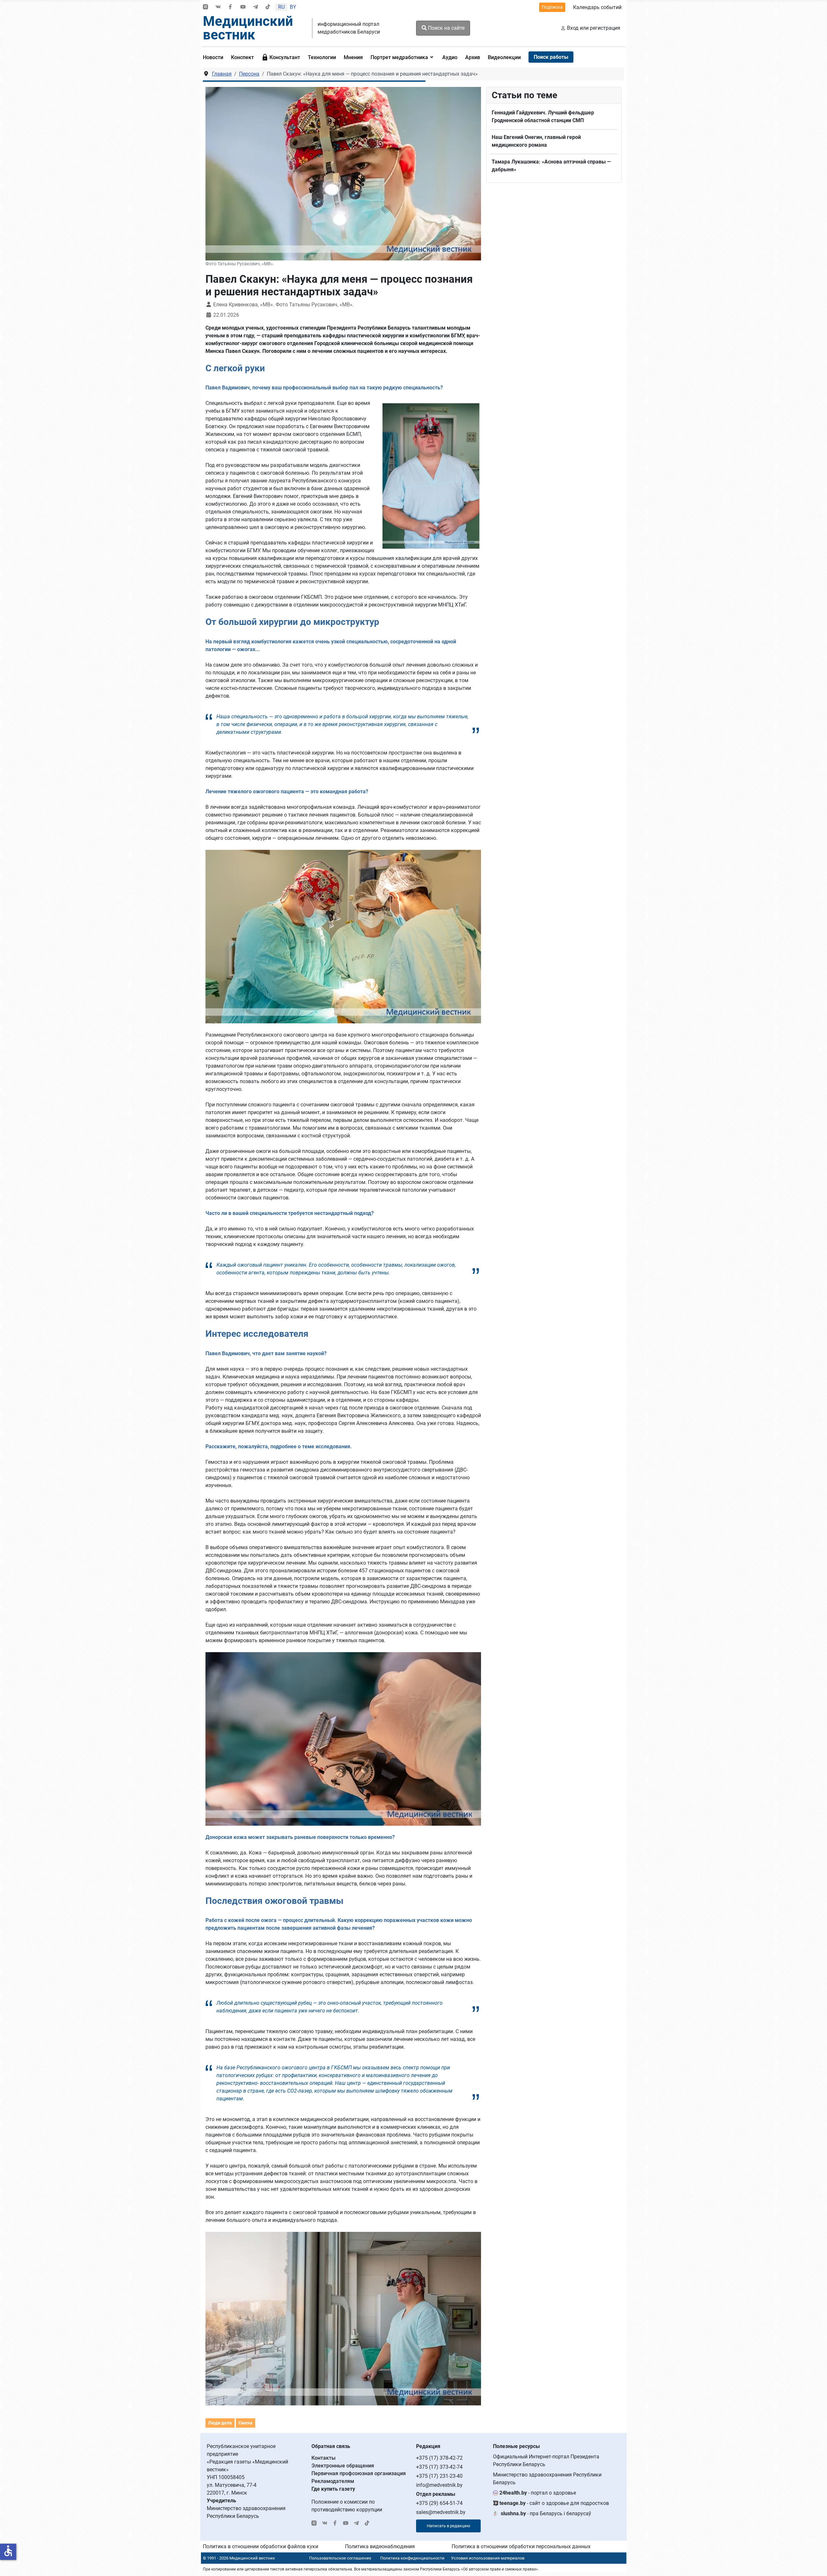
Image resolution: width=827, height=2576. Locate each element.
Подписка (552, 7)
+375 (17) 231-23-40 (439, 2476)
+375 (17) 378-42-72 (439, 2458)
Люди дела (220, 2423)
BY (293, 7)
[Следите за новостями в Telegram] (256, 7)
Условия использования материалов (488, 2558)
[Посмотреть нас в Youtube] (243, 7)
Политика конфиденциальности (412, 2558)
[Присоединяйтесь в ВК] (218, 7)
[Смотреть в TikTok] (268, 7)
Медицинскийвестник (248, 28)
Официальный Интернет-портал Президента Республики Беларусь (546, 2460)
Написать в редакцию (449, 2526)
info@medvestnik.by (439, 2485)
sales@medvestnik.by (441, 2512)
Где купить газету (333, 2489)
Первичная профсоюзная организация (359, 2473)
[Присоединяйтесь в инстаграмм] (205, 7)
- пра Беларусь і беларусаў (546, 2513)
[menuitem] (215, 57)
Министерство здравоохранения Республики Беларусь (547, 2479)
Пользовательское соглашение (340, 2558)
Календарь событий (597, 7)
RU (281, 7)
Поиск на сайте (446, 28)
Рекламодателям (333, 2481)
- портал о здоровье (538, 2493)
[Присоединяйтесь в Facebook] (230, 7)
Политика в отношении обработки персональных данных (521, 2546)
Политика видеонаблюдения (380, 2546)
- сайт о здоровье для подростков (554, 2503)
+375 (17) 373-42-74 (439, 2467)
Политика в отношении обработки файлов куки (261, 2546)
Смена (246, 2423)
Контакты (324, 2458)
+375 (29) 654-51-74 (439, 2503)
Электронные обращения (343, 2466)
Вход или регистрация (594, 28)
